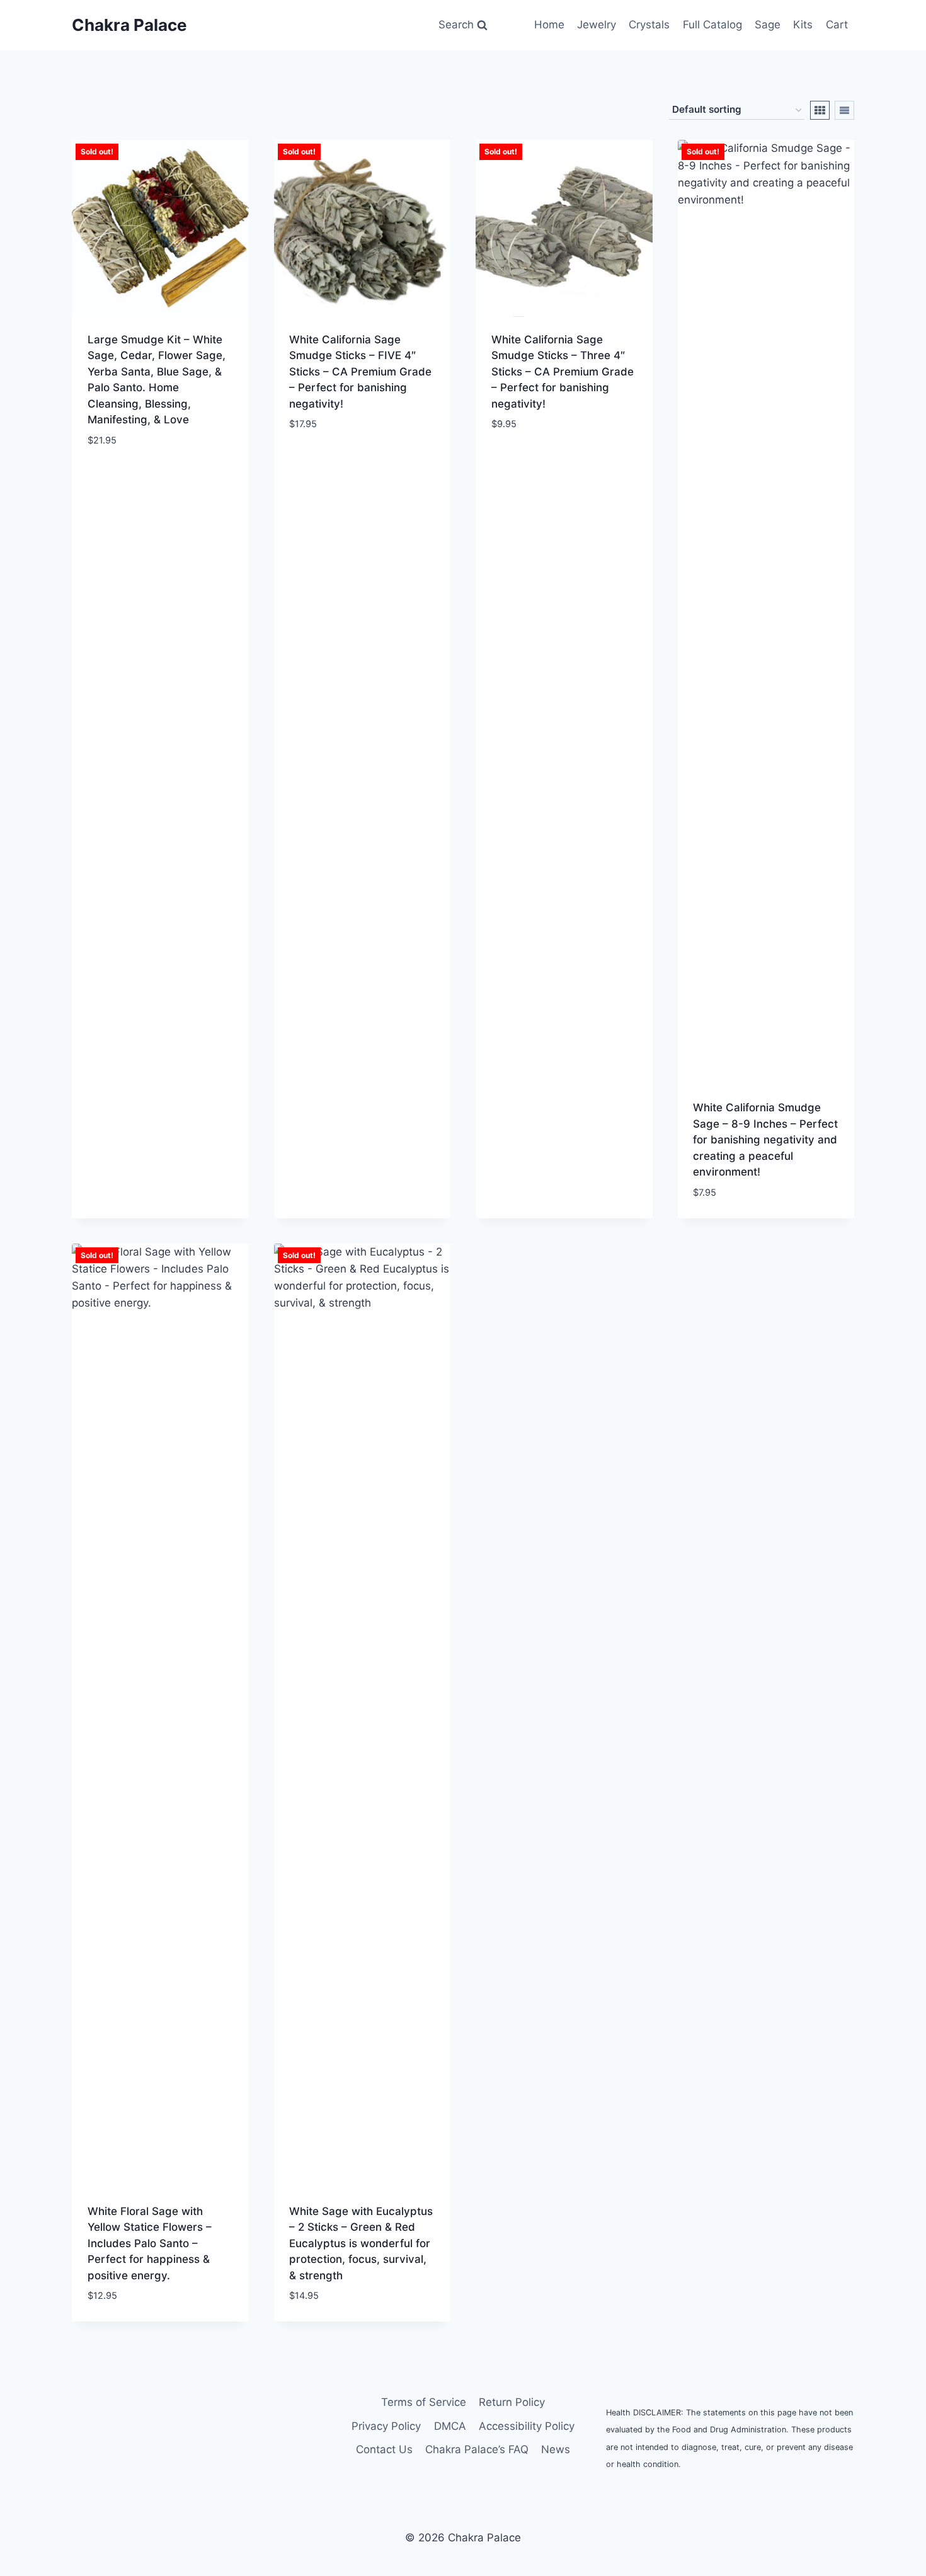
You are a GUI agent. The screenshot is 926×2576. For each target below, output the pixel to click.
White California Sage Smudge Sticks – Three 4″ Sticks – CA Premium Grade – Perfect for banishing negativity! (563, 372)
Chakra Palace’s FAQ (477, 2449)
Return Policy (512, 2402)
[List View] (844, 110)
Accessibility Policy (527, 2426)
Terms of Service (424, 2402)
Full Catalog (712, 25)
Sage (768, 25)
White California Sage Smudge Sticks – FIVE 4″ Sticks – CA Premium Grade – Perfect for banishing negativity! (360, 372)
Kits (803, 25)
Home (549, 25)
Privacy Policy (386, 2426)
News (556, 2449)
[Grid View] (820, 110)
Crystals (649, 25)
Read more (115, 478)
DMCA (450, 2426)
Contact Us (384, 2449)
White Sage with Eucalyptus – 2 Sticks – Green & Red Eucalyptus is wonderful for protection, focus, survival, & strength (361, 2243)
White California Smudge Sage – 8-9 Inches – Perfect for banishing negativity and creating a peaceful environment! (765, 1140)
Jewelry (597, 25)
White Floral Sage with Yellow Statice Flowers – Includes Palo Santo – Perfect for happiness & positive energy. (150, 2243)
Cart (837, 25)
